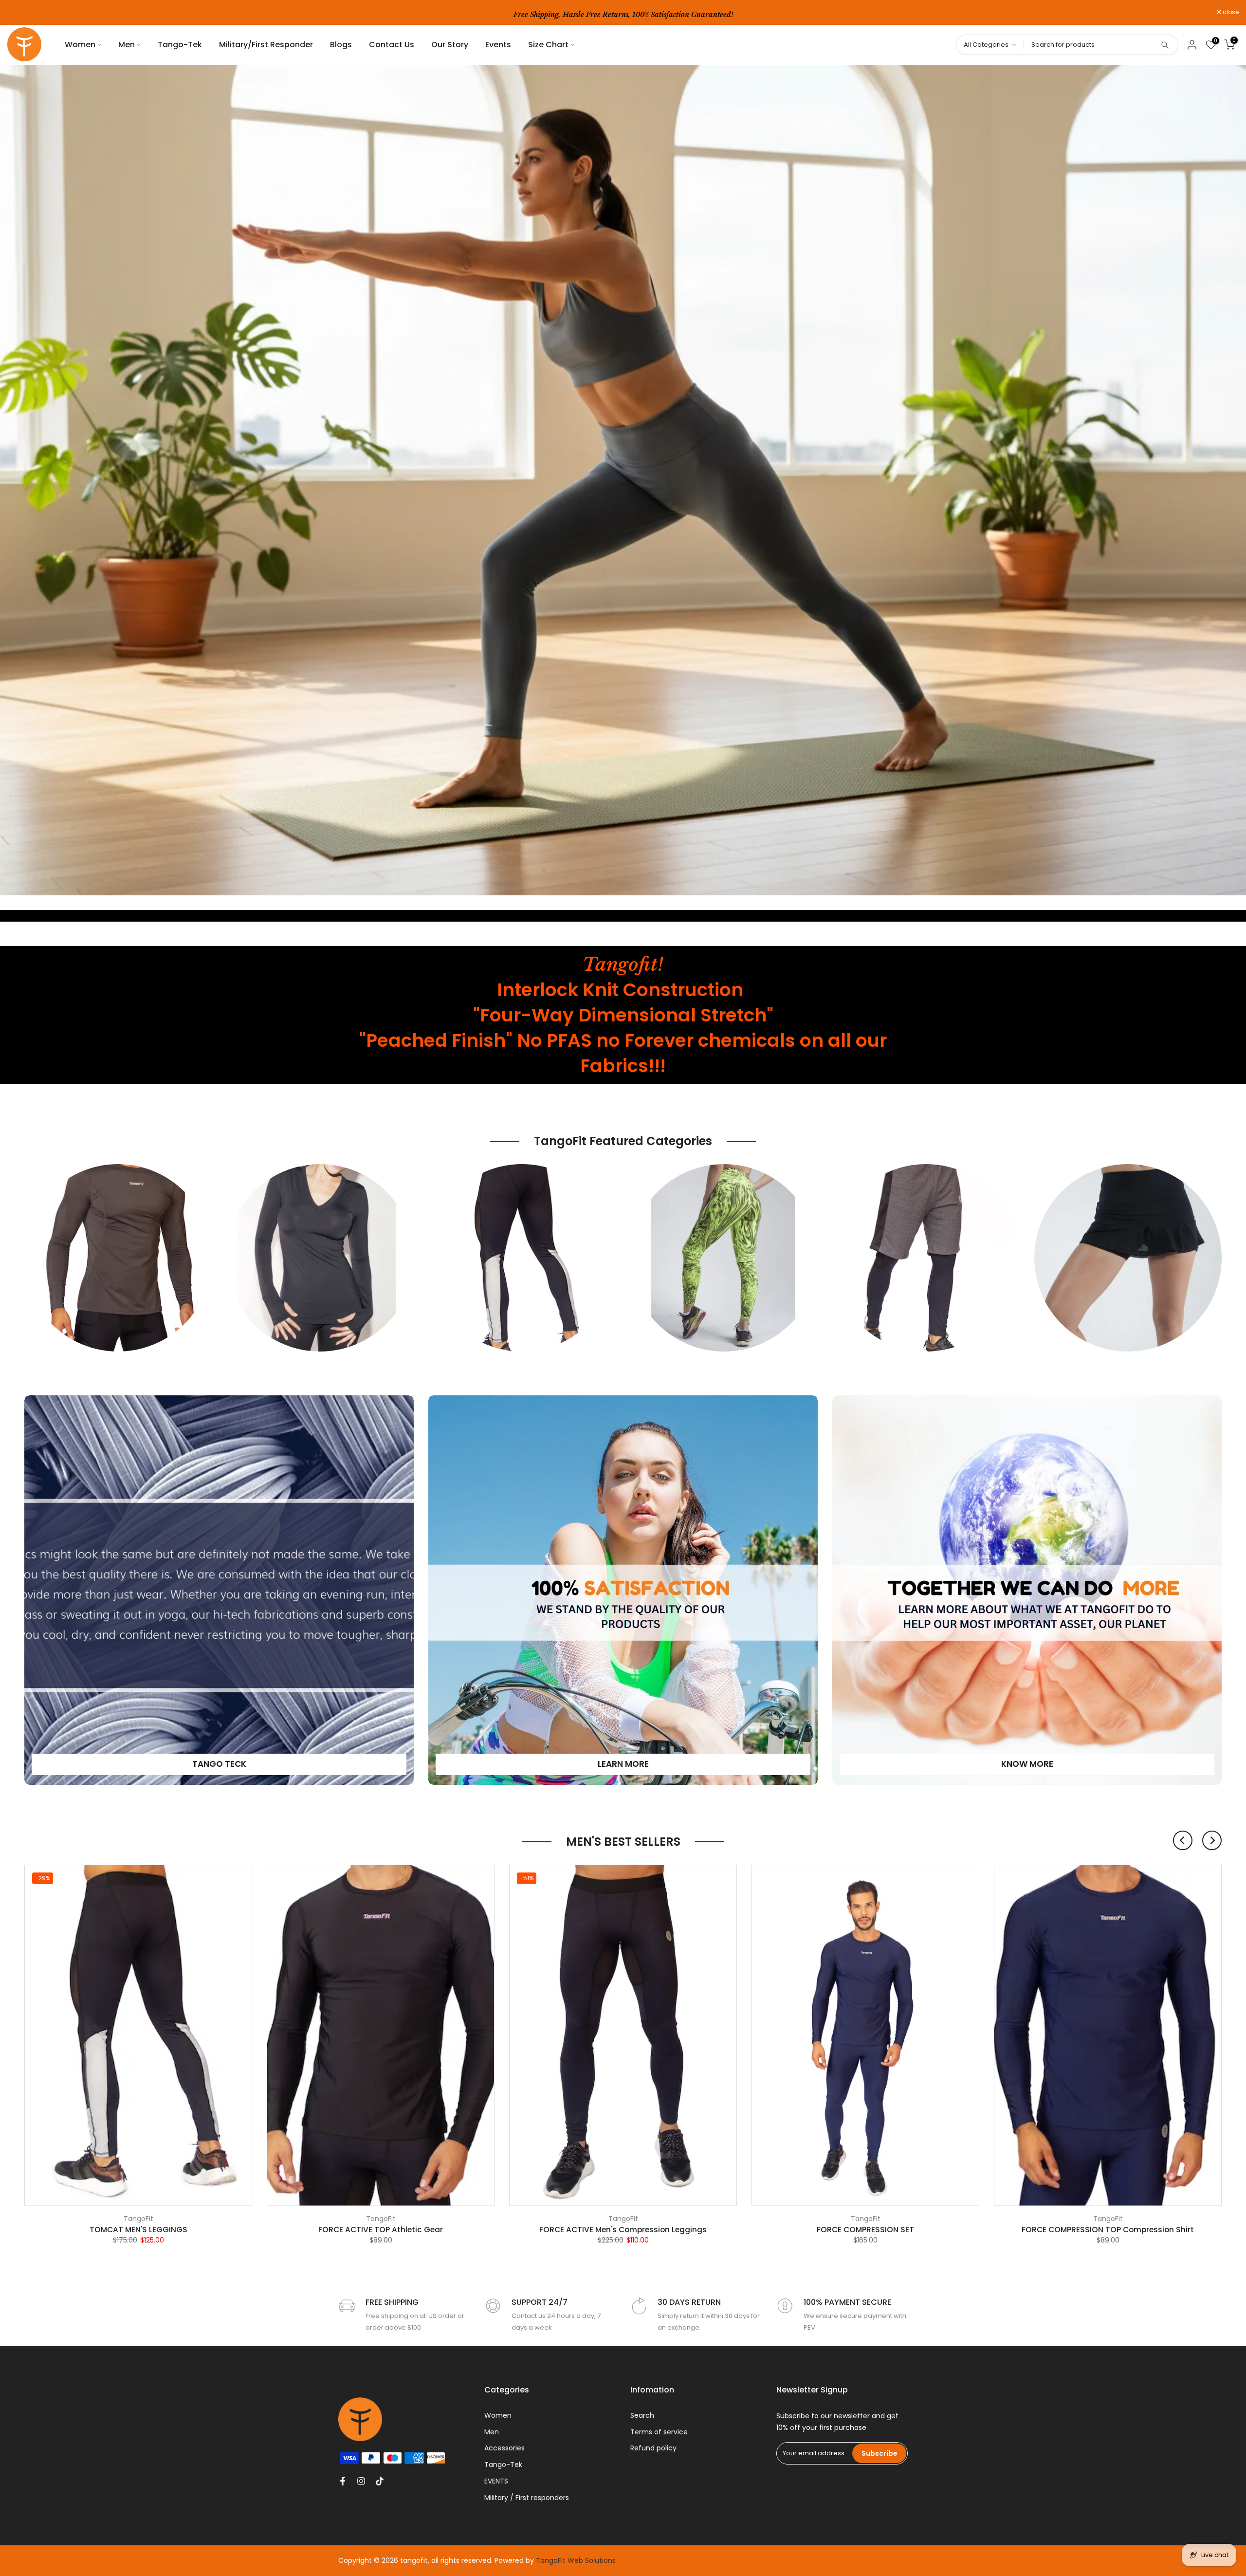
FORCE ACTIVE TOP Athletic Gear (381, 2230)
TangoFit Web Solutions (576, 2560)
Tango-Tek (180, 45)
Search (642, 2415)
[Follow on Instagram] (361, 2481)
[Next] (1212, 1840)
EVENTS (496, 2481)
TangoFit (138, 2219)
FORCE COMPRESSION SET (865, 2230)
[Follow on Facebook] (343, 2481)
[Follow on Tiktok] (380, 2481)
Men (127, 45)
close (20, 12)
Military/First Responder (266, 45)
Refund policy (653, 2448)
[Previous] (1183, 1840)
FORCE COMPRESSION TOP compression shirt (1108, 2230)
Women (80, 45)
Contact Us (392, 45)
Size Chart (548, 45)
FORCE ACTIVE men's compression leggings (623, 2230)
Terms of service (659, 2432)
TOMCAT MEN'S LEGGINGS (138, 2230)
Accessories (504, 2448)
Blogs (341, 45)
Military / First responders (527, 2498)
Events (498, 45)
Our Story (450, 45)
